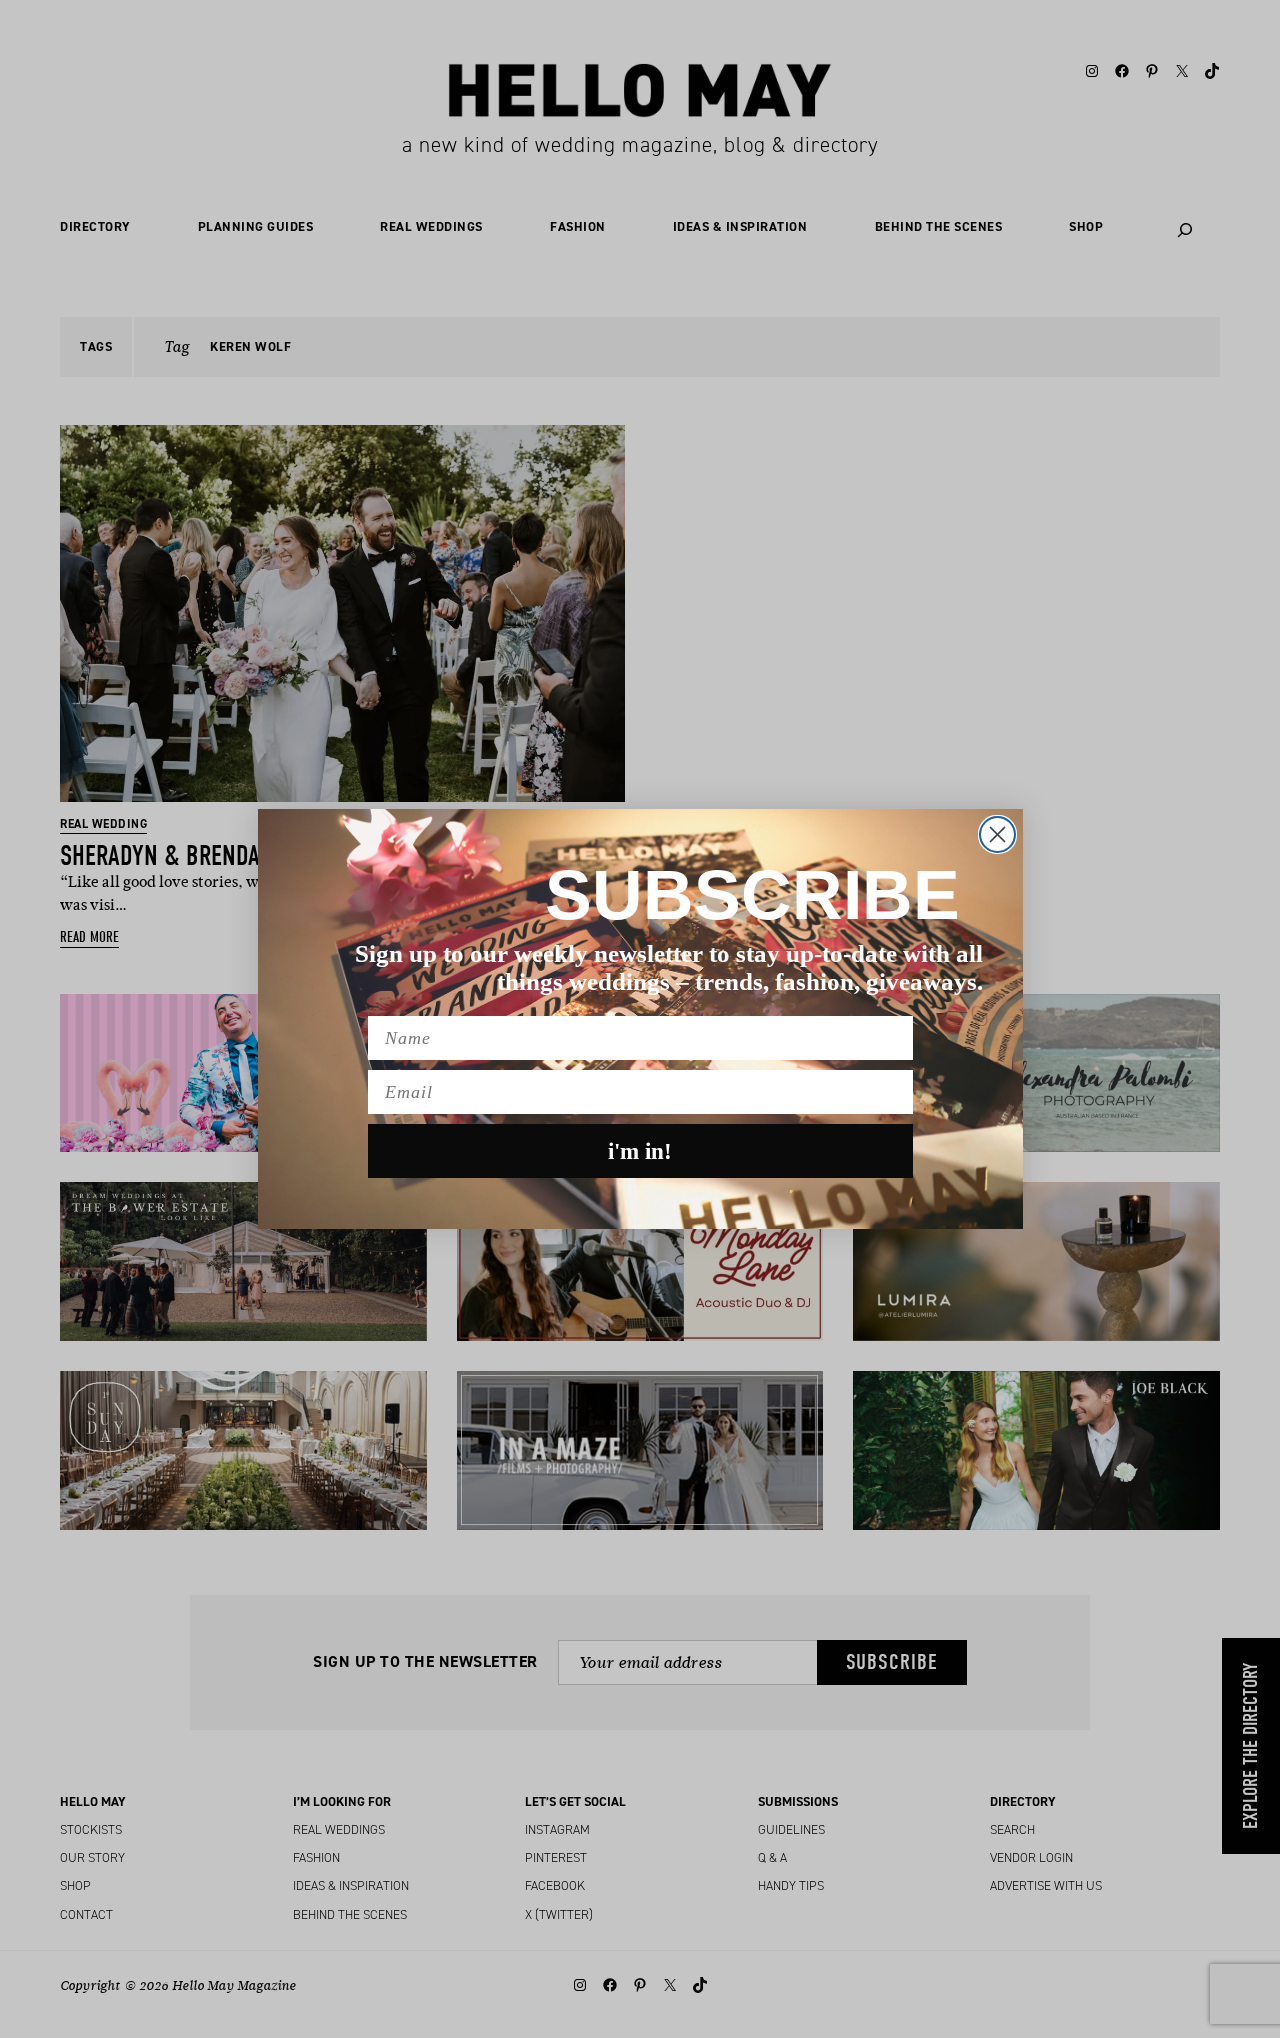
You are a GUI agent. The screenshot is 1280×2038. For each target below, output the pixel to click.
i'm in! (640, 1151)
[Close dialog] (997, 834)
